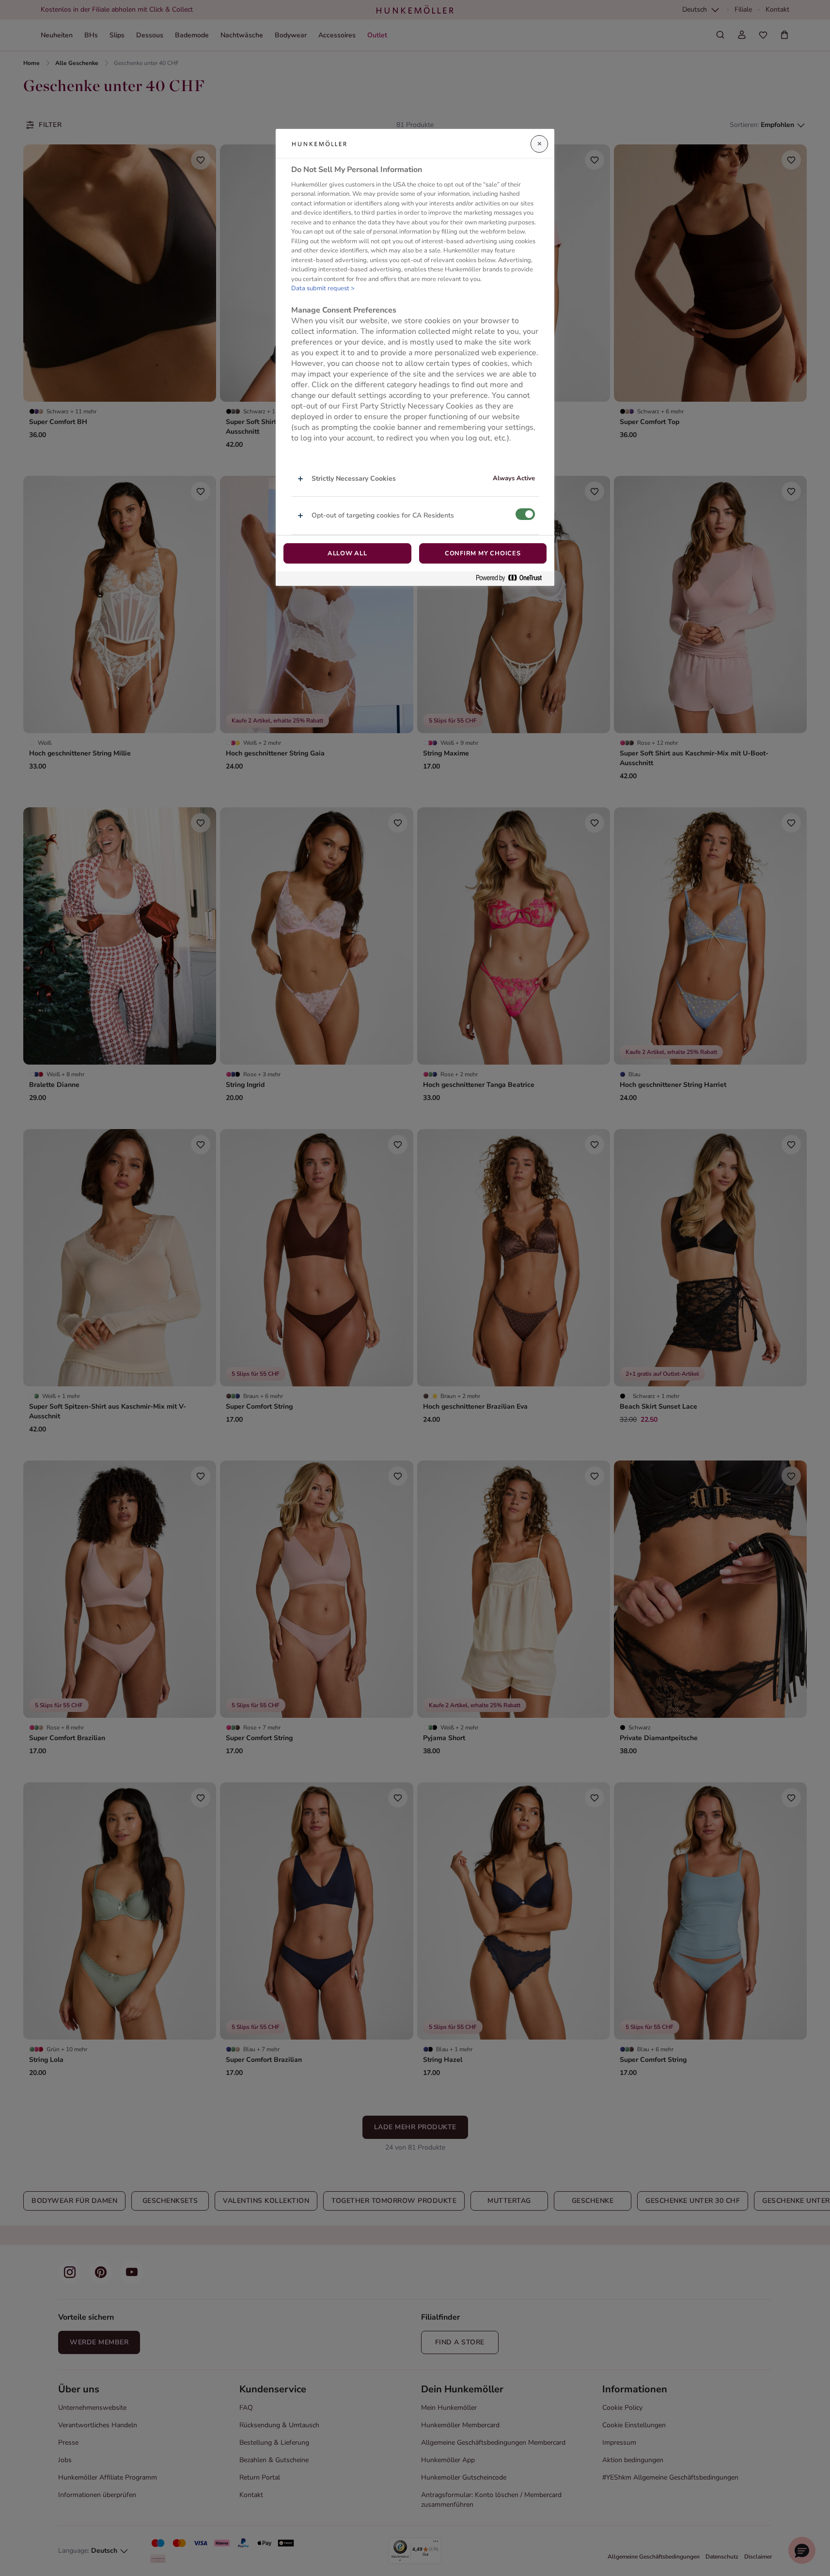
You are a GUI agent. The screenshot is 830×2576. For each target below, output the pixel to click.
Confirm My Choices (483, 553)
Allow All (347, 553)
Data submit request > (323, 288)
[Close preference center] (539, 144)
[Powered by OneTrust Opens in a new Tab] (513, 578)
